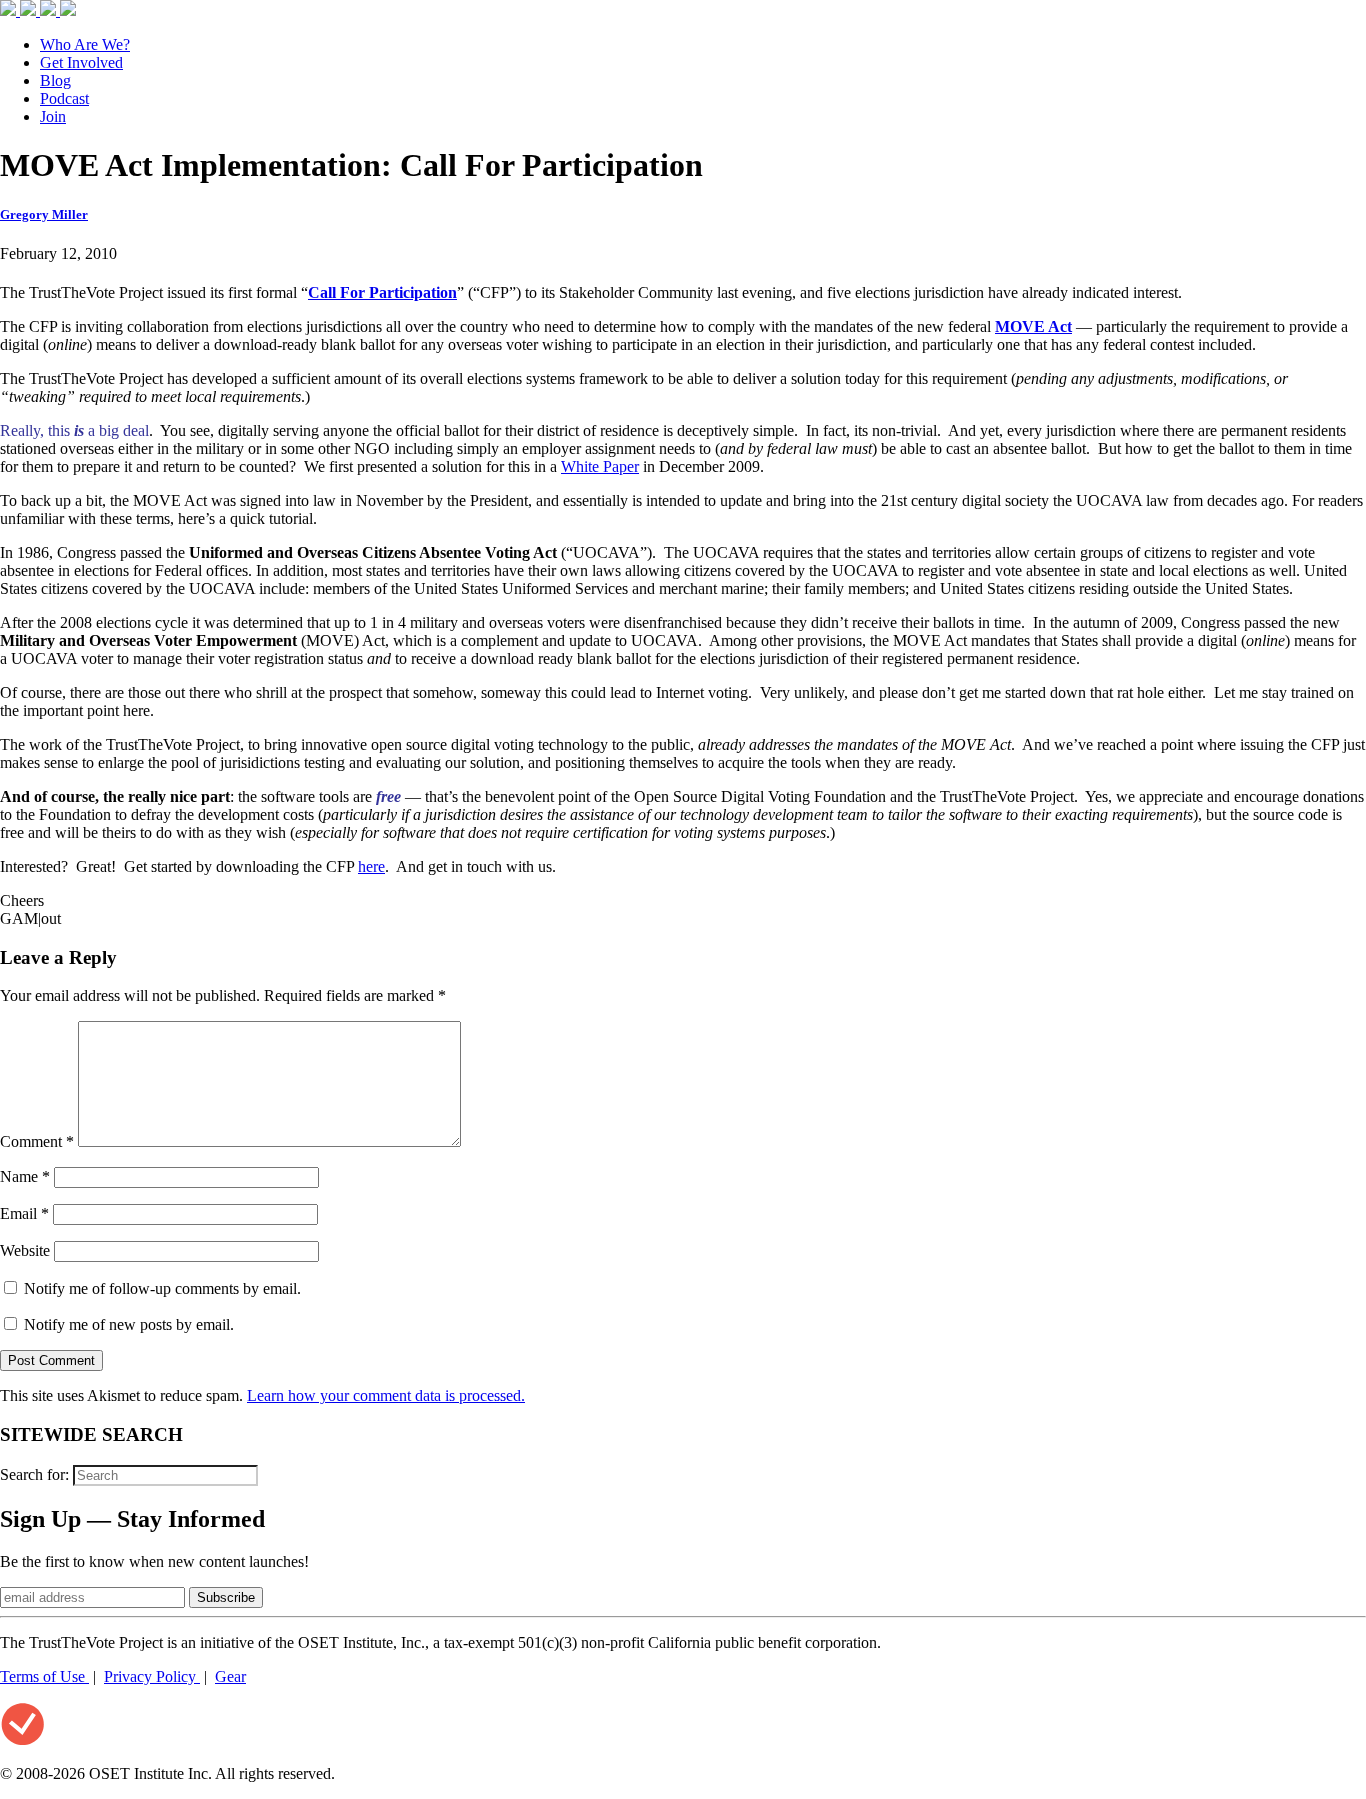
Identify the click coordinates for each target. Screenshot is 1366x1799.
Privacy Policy (152, 1676)
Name (25, 1176)
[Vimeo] (68, 10)
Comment (37, 1141)
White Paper (600, 466)
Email (24, 1213)
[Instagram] (50, 10)
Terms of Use (44, 1676)
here (371, 866)
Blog (55, 80)
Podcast (64, 98)
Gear (230, 1676)
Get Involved (81, 62)
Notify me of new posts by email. (129, 1324)
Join (53, 116)
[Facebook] (10, 10)
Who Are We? (85, 44)
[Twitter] (30, 10)
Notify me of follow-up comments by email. (162, 1288)
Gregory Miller (44, 214)
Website (25, 1250)
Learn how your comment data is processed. (386, 1395)
